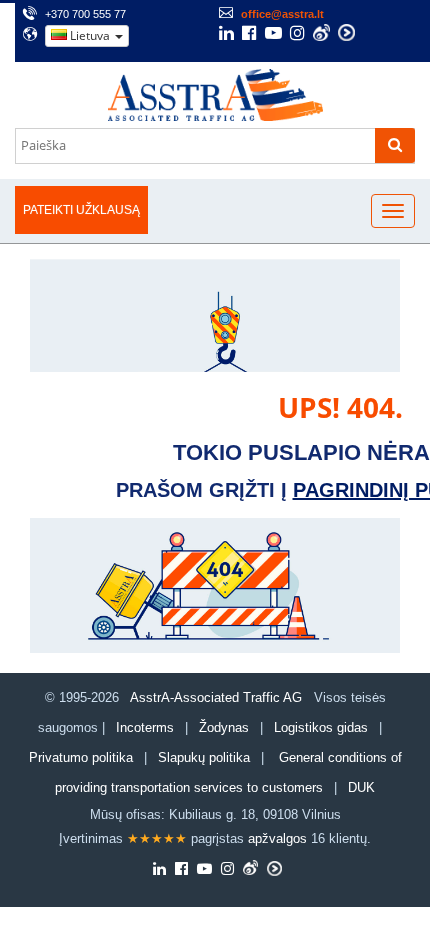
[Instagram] (297, 35)
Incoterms (145, 727)
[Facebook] (249, 35)
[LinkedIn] (226, 35)
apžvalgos (277, 838)
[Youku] (346, 32)
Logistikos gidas (321, 727)
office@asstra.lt (282, 14)
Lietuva (90, 35)
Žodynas (224, 727)
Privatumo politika (81, 757)
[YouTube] (273, 35)
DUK (361, 787)
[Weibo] (321, 32)
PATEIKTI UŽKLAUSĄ (81, 210)
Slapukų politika (206, 757)
